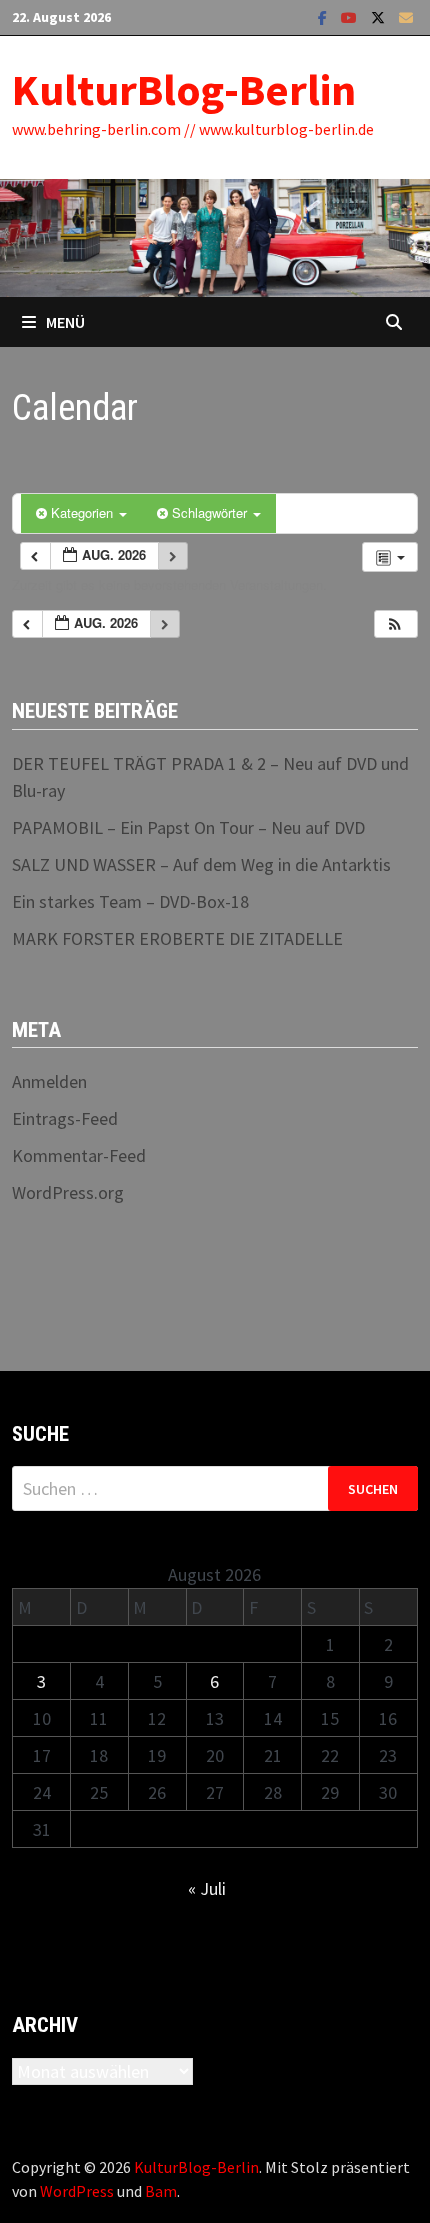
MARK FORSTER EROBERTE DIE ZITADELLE (177, 938)
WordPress (77, 2191)
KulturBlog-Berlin (184, 89)
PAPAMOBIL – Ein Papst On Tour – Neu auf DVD (188, 827)
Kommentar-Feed (79, 1155)
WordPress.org (68, 1192)
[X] (380, 16)
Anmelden (49, 1081)
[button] (395, 624)
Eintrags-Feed (65, 1118)
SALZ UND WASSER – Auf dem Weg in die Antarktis (201, 864)
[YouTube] (351, 16)
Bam (161, 2191)
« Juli (207, 1888)
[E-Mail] (406, 16)
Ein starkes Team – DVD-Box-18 (130, 901)
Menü (65, 322)
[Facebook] (324, 16)
